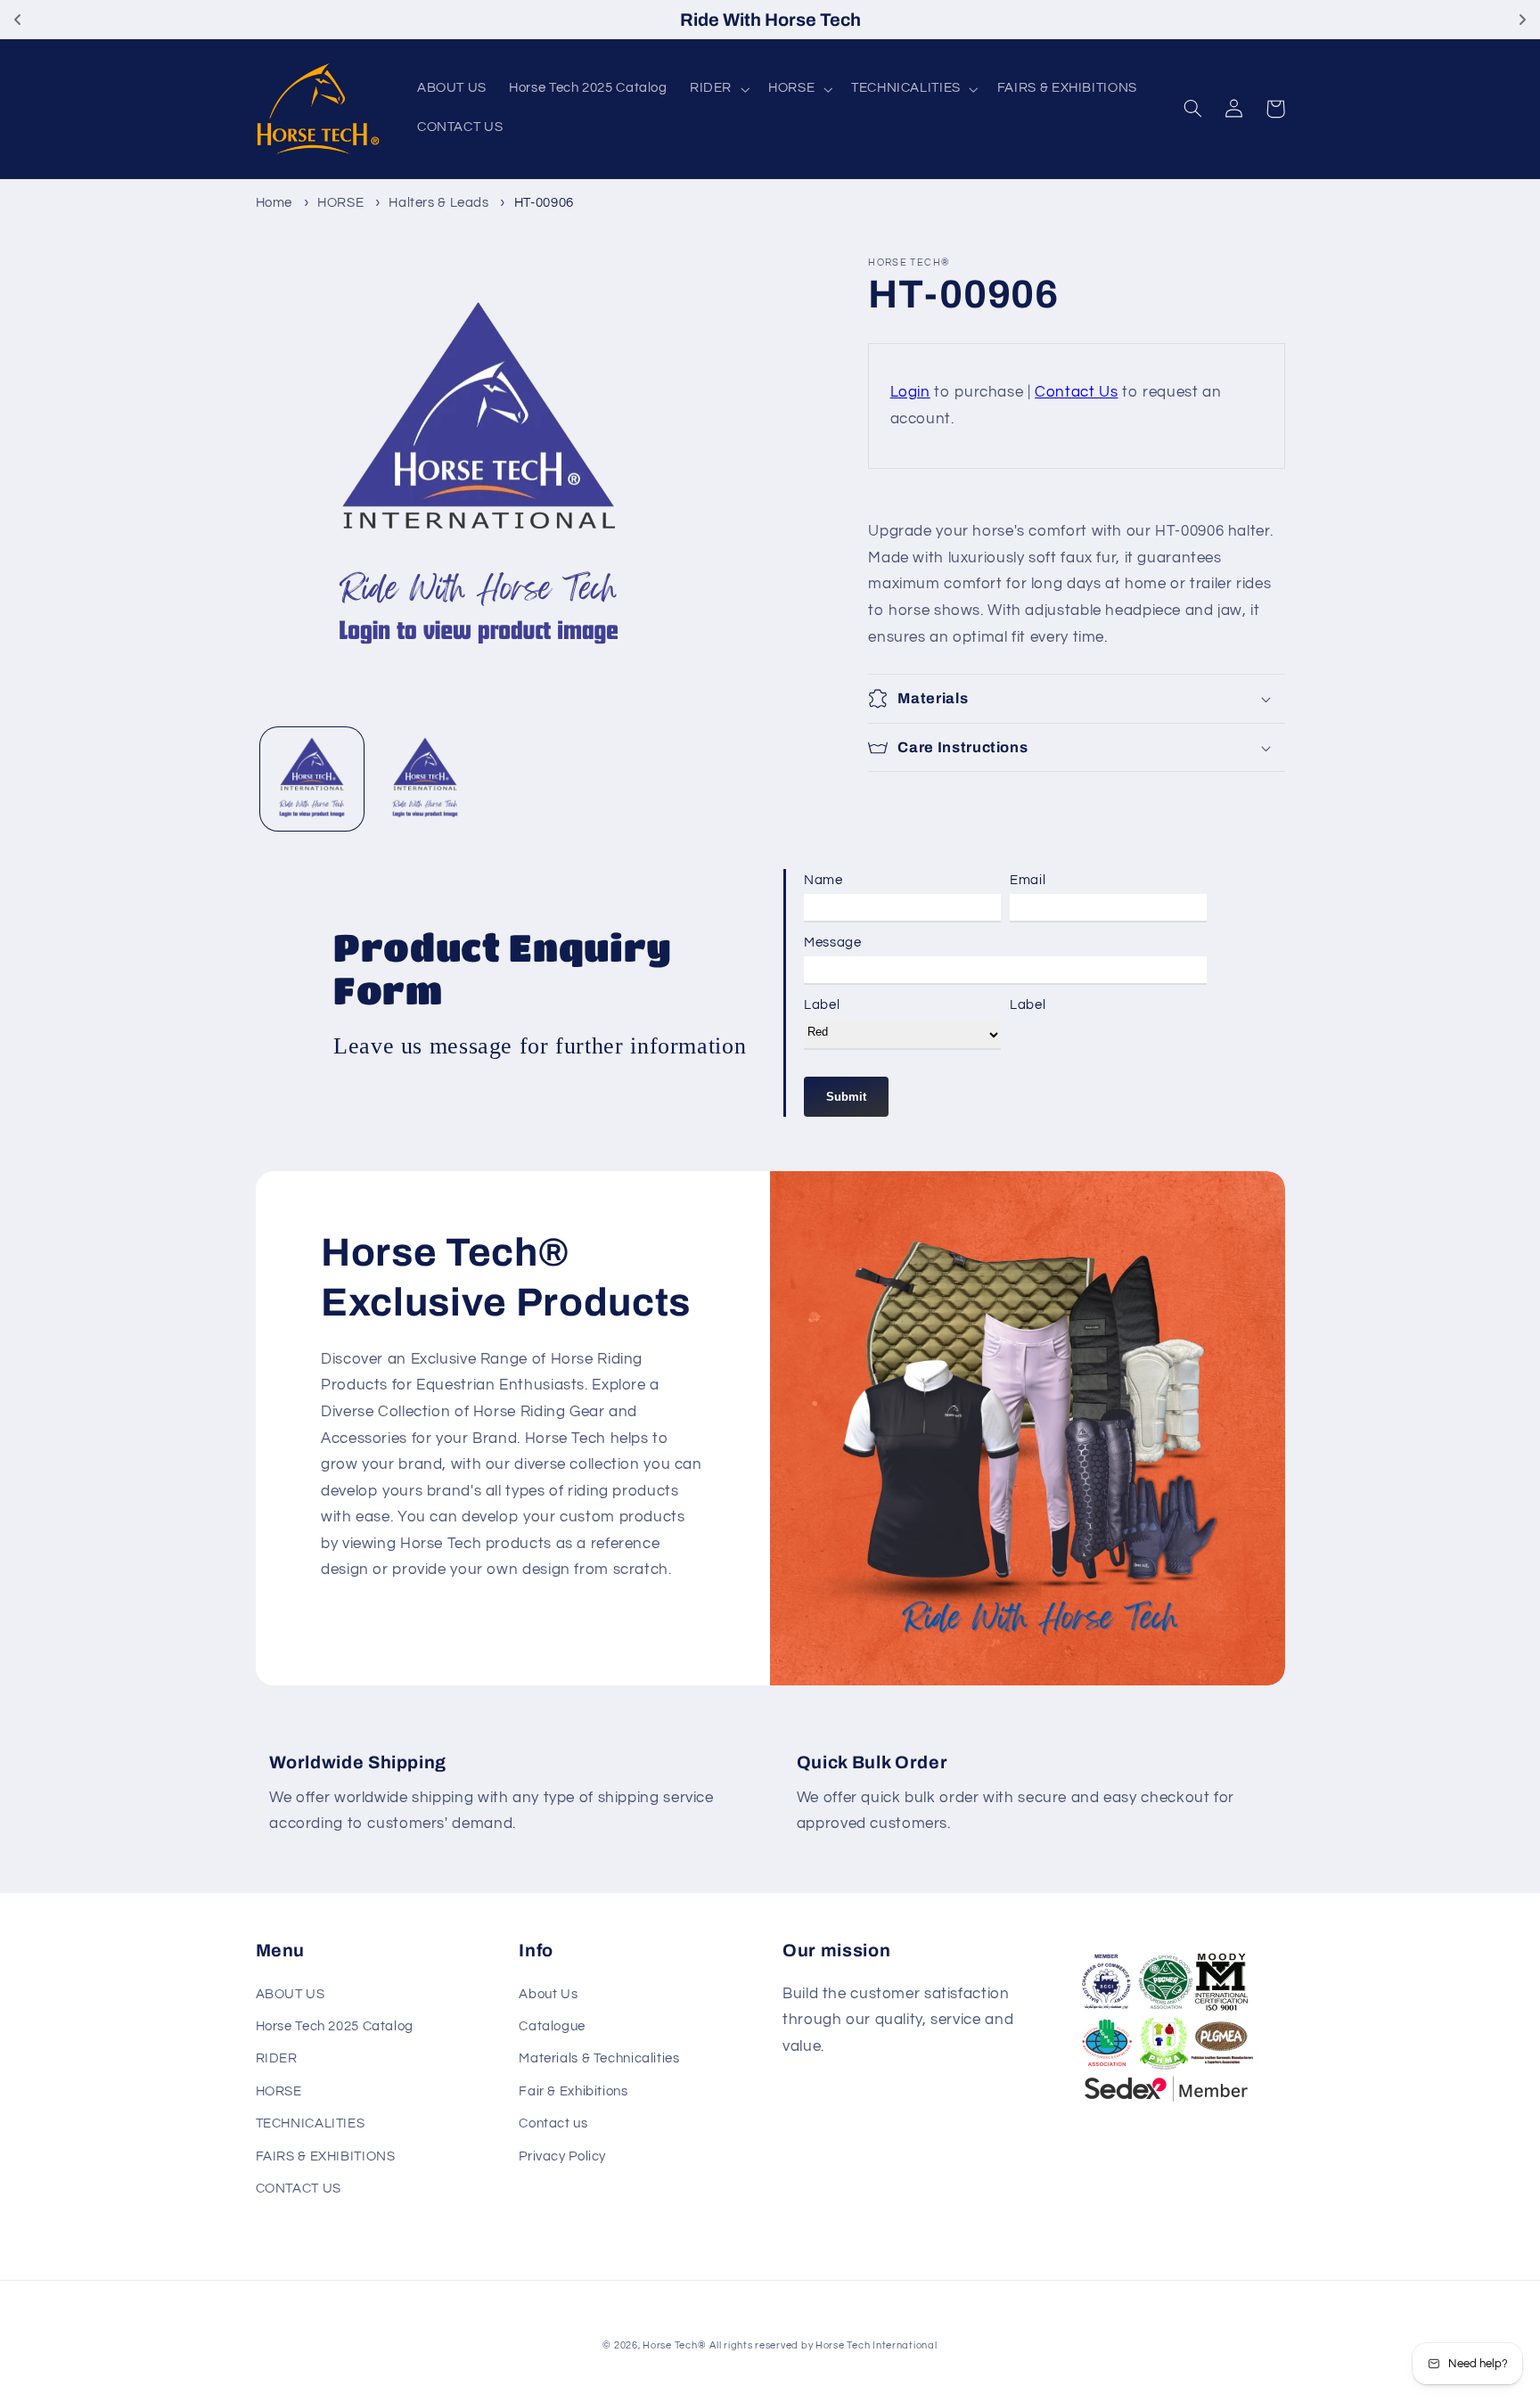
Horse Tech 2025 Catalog (335, 2026)
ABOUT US (291, 1994)
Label (822, 1005)
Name (823, 880)
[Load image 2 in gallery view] (426, 779)
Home (274, 203)
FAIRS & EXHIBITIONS (326, 2156)
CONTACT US (299, 2189)
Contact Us (1076, 392)
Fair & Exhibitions (573, 2091)
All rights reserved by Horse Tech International (823, 2345)
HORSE (340, 203)
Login (910, 392)
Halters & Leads (438, 203)
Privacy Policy (562, 2156)
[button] (717, 89)
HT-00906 (544, 203)
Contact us (553, 2123)
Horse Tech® (674, 2345)
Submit (846, 1097)
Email (1028, 880)
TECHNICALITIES (311, 2123)
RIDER (277, 2058)
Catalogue (552, 2026)
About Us (548, 1994)
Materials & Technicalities (599, 2058)
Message (832, 943)
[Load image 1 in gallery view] (312, 779)
